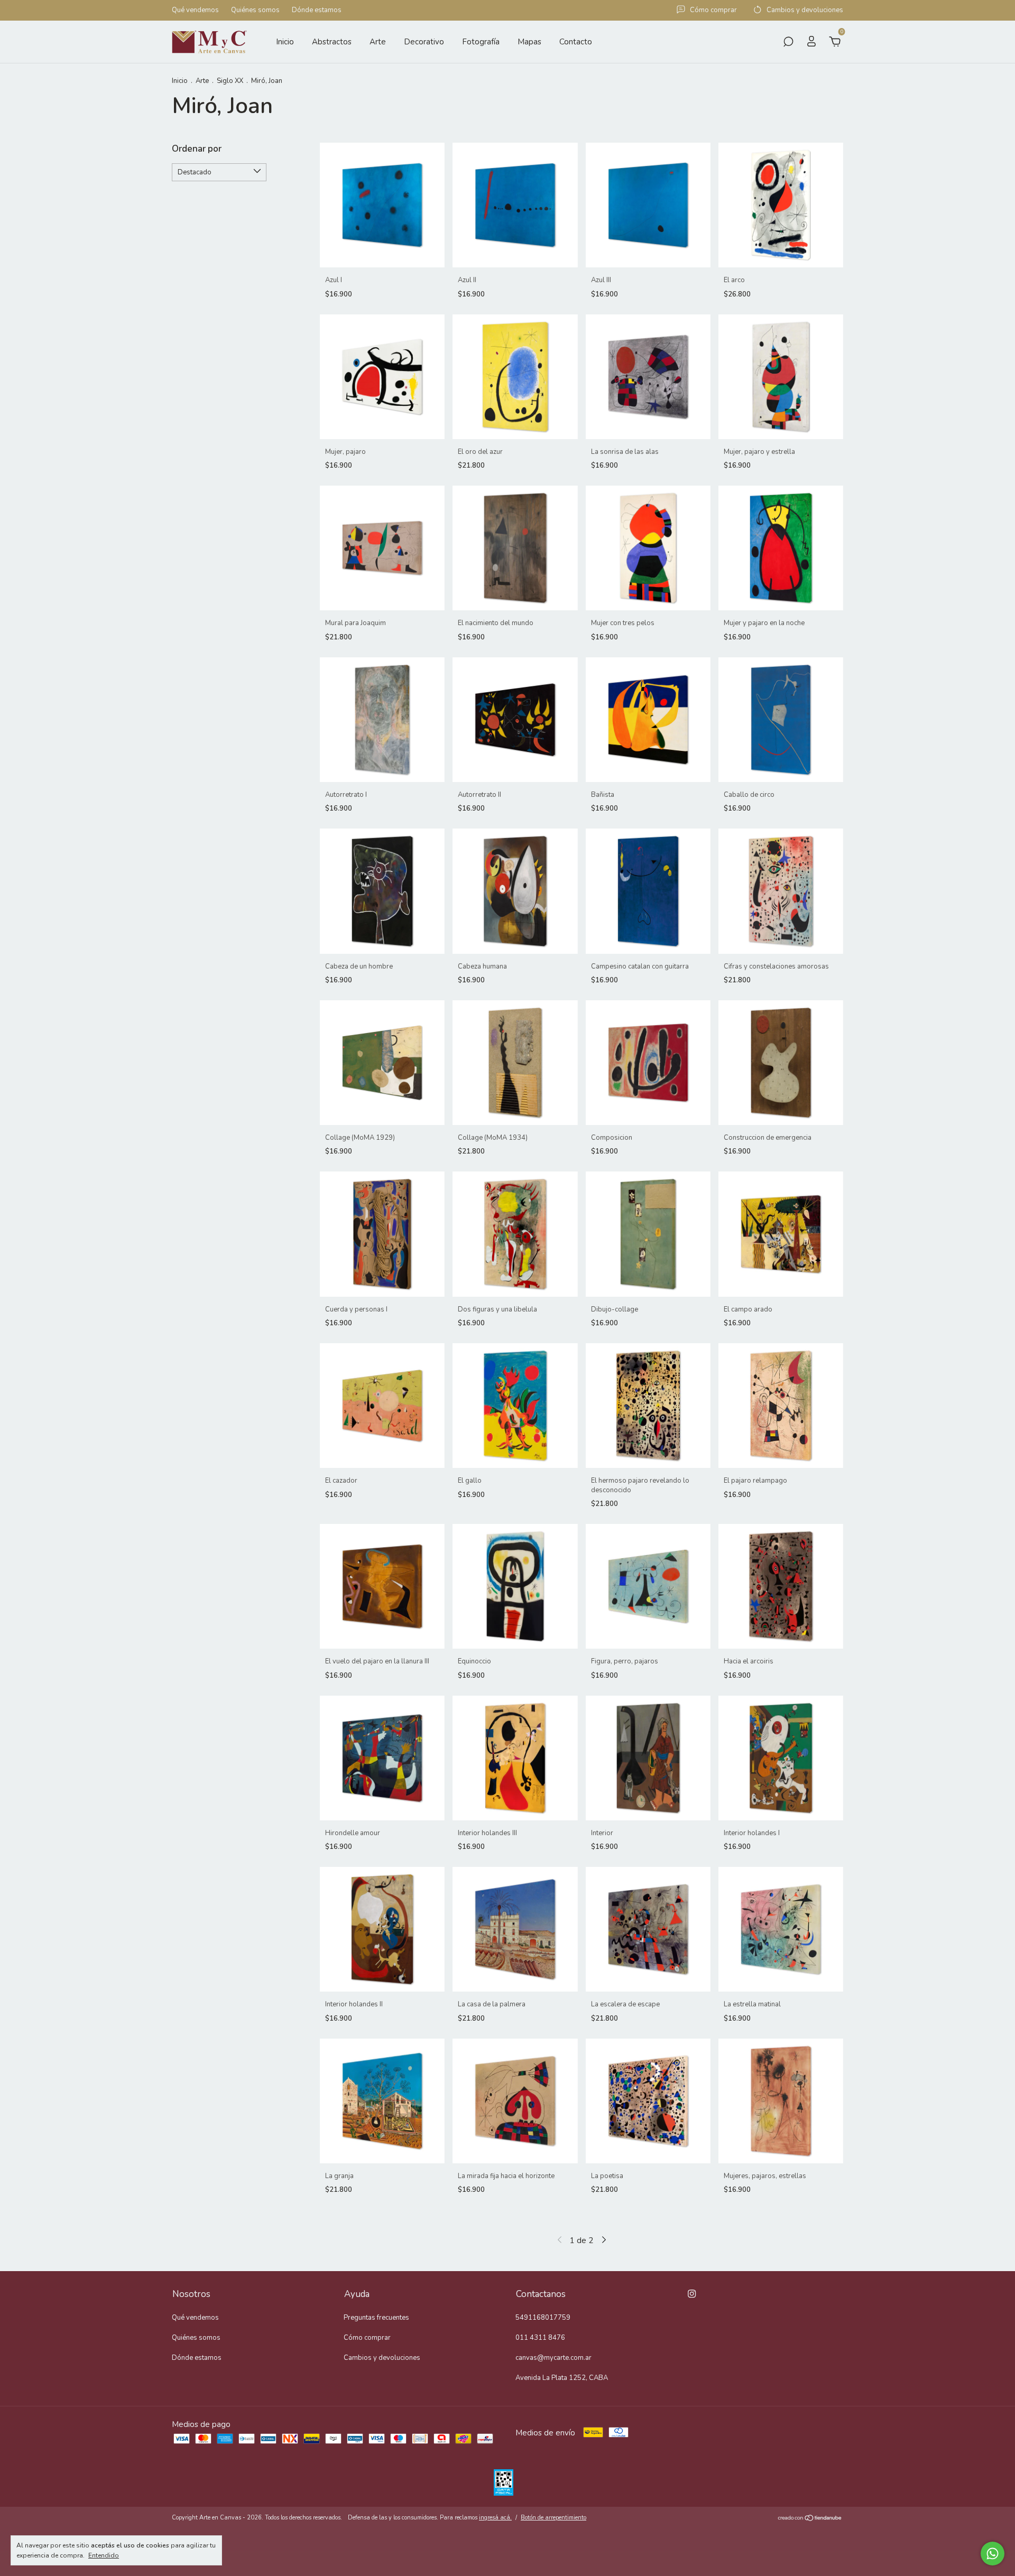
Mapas (529, 42)
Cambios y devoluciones (382, 2358)
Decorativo (424, 42)
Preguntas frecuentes (376, 2318)
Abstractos (332, 42)
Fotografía (481, 42)
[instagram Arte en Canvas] (692, 2294)
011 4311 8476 (540, 2338)
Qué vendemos (195, 11)
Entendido (104, 2555)
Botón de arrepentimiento (553, 2518)
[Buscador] (788, 43)
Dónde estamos (317, 11)
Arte (378, 42)
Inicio (285, 42)
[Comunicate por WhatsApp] (993, 2554)
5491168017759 (543, 2318)
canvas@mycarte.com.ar (553, 2358)
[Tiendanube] (810, 2519)
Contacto (576, 42)
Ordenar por (197, 149)
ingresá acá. (495, 2518)
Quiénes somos (255, 11)
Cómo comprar (367, 2338)
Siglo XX (230, 81)
